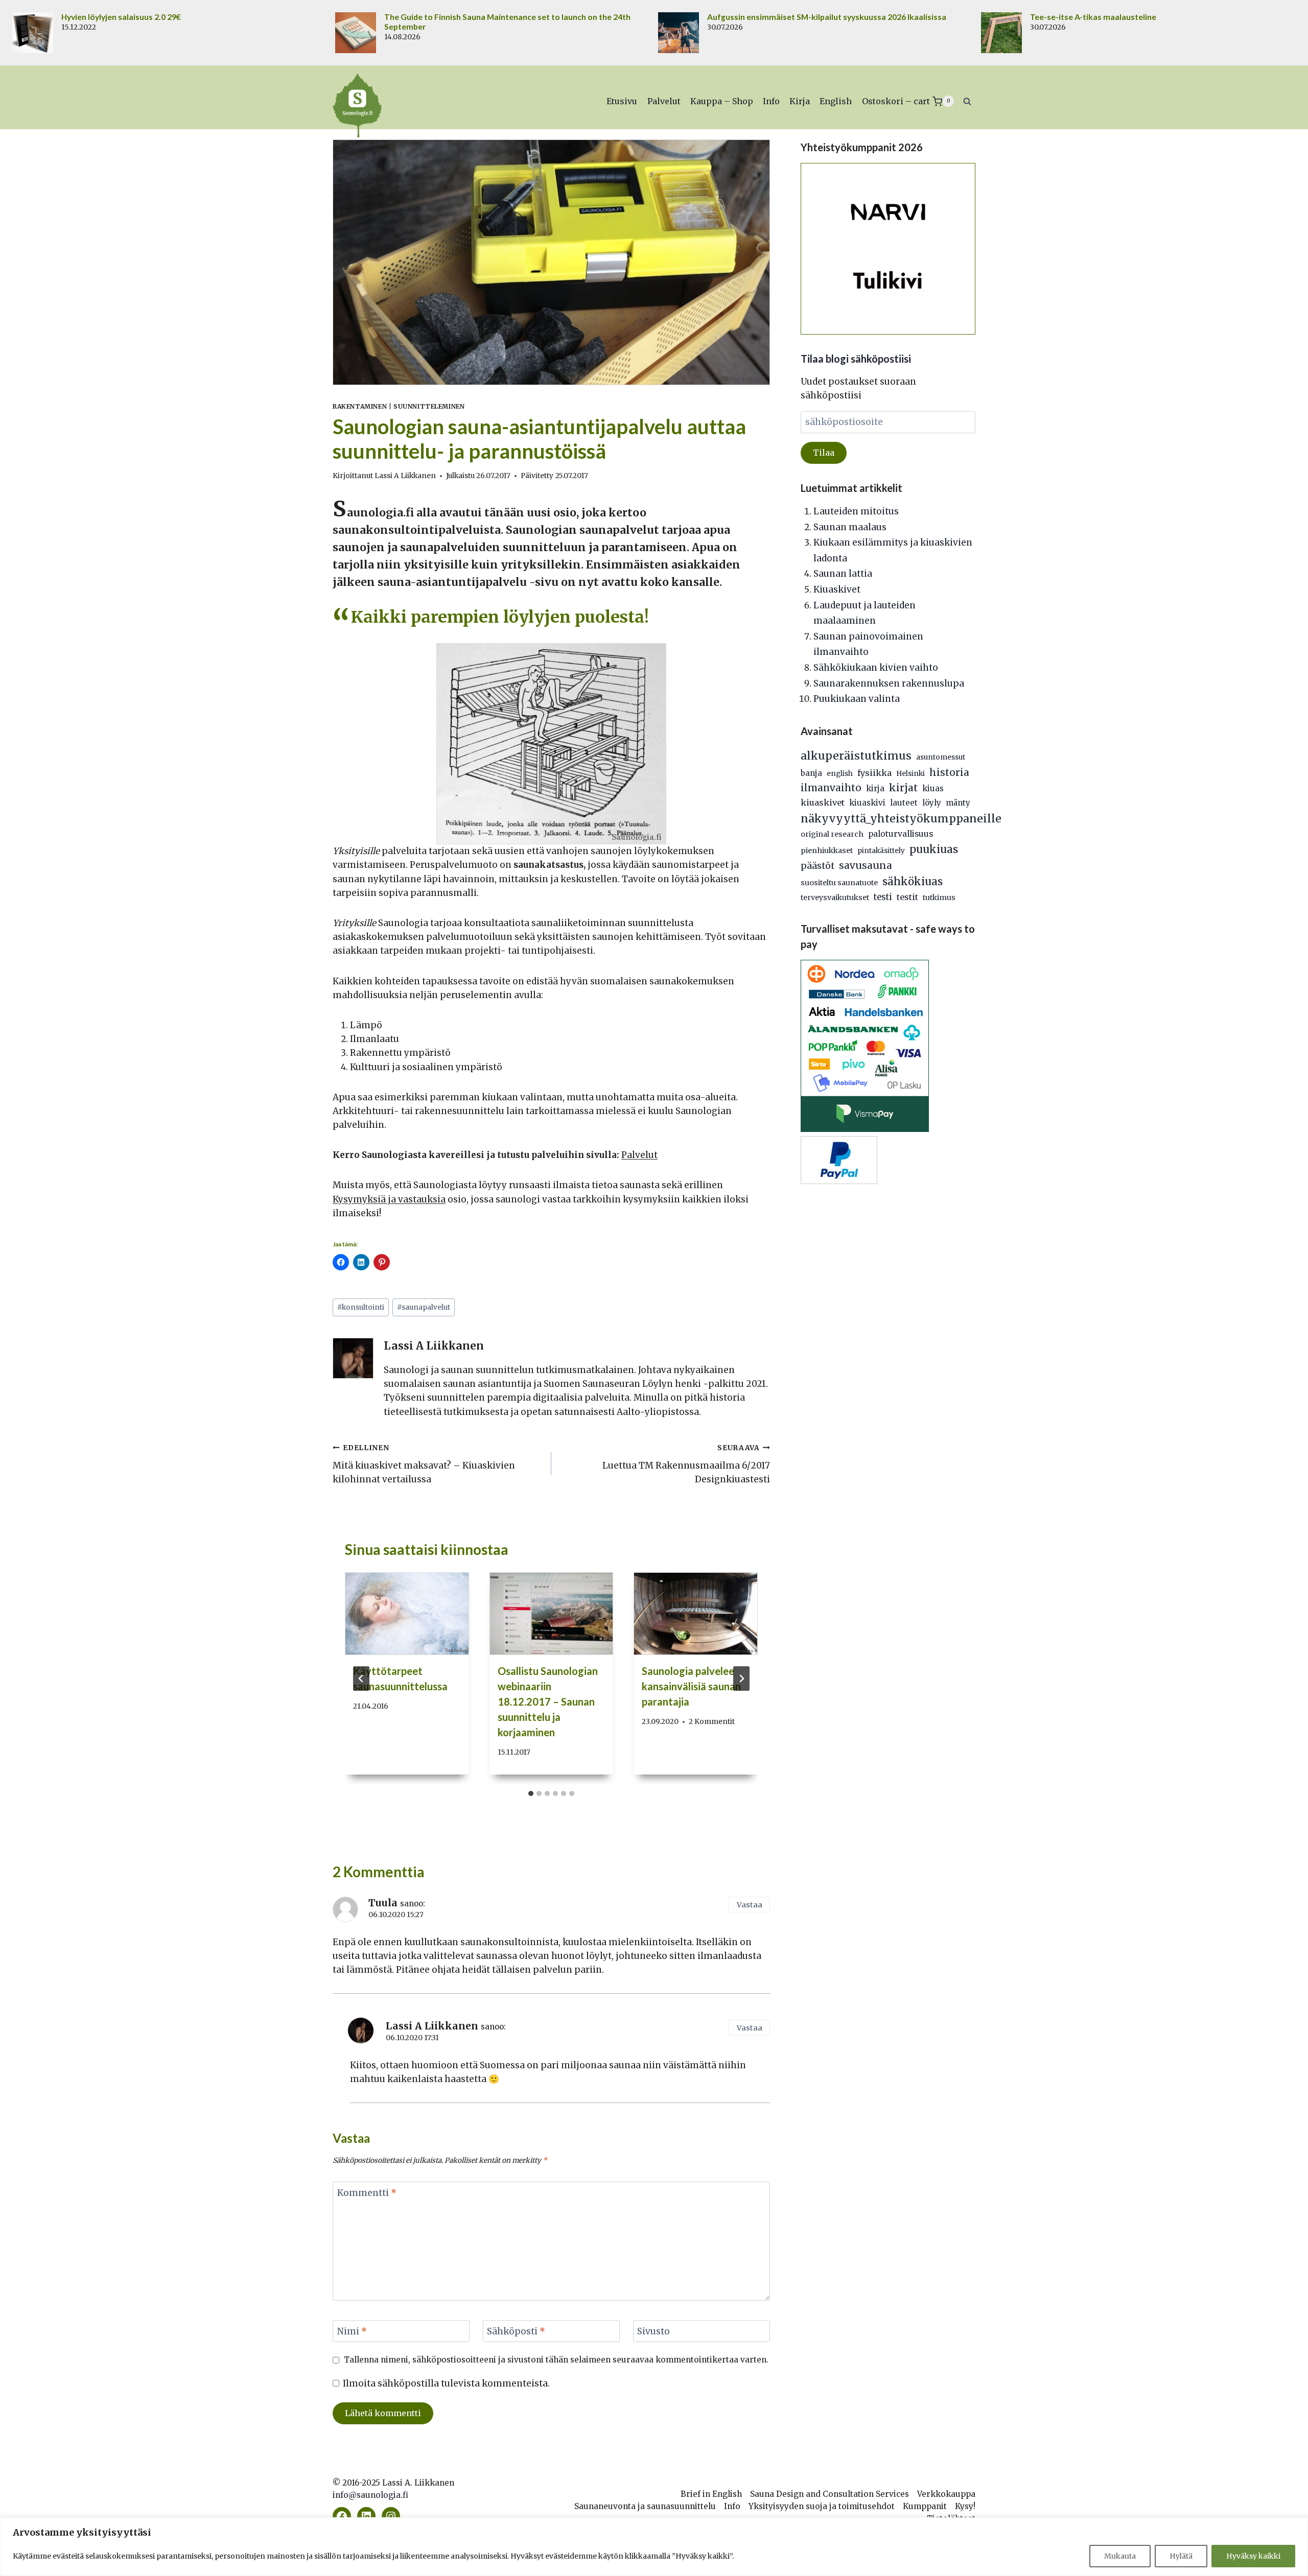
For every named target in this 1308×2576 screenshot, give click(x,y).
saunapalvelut (424, 1307)
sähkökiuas (913, 882)
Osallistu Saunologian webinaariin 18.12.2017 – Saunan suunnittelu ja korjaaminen (548, 1701)
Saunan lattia (843, 574)
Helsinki (910, 774)
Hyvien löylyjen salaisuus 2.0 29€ (121, 17)
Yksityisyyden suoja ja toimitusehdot (822, 2506)
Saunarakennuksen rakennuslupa (889, 683)
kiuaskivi (867, 803)
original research (832, 834)
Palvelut (664, 101)
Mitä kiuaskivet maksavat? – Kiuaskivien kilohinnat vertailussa (424, 1464)
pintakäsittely (881, 851)
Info (771, 101)
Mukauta (1120, 2556)
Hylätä (1181, 2556)
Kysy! (965, 2506)
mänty (958, 803)
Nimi (352, 2331)
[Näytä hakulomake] (967, 101)
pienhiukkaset (827, 850)
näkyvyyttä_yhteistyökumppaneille (901, 819)
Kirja (800, 101)
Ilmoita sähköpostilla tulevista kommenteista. (446, 2383)
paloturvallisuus (901, 834)
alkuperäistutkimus (856, 756)
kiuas (933, 788)
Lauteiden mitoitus (856, 511)
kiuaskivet (823, 802)
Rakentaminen (360, 406)
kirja (875, 788)
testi (883, 897)
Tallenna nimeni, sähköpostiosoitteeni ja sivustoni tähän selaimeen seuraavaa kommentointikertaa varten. (556, 2360)
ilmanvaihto (831, 788)
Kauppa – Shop (722, 101)
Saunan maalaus (850, 527)
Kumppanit (925, 2506)
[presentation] (407, 1614)
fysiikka (874, 773)
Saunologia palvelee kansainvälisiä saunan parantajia (691, 1686)
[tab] (531, 1793)
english (840, 774)
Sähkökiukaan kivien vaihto (876, 668)
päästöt (818, 866)
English (836, 101)
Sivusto (653, 2331)
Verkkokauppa (946, 2494)
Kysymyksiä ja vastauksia (389, 1199)
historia (949, 772)
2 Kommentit (712, 1722)
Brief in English (711, 2494)
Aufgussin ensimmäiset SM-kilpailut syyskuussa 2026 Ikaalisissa (827, 17)
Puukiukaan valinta (857, 699)
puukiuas (934, 849)
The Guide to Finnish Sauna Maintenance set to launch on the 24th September (507, 22)
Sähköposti (516, 2331)
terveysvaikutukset (835, 897)
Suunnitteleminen (429, 406)
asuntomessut (941, 757)
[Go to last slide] (361, 1679)
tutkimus (939, 897)
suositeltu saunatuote (839, 883)
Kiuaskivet (837, 589)
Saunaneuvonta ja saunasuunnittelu (645, 2506)
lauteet (904, 803)
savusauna (866, 865)
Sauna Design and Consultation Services (830, 2494)
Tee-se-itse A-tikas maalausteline (1093, 17)
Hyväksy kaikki (1253, 2556)
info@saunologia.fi (370, 2495)
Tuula (383, 1903)
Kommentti (367, 2193)
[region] (654, 2547)
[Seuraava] (741, 1679)
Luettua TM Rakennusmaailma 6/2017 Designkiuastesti (686, 1464)
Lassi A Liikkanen (405, 476)
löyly (932, 803)
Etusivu (622, 101)
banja (811, 773)
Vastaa (750, 1905)
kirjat (903, 788)
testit (907, 897)
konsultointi (361, 1307)
